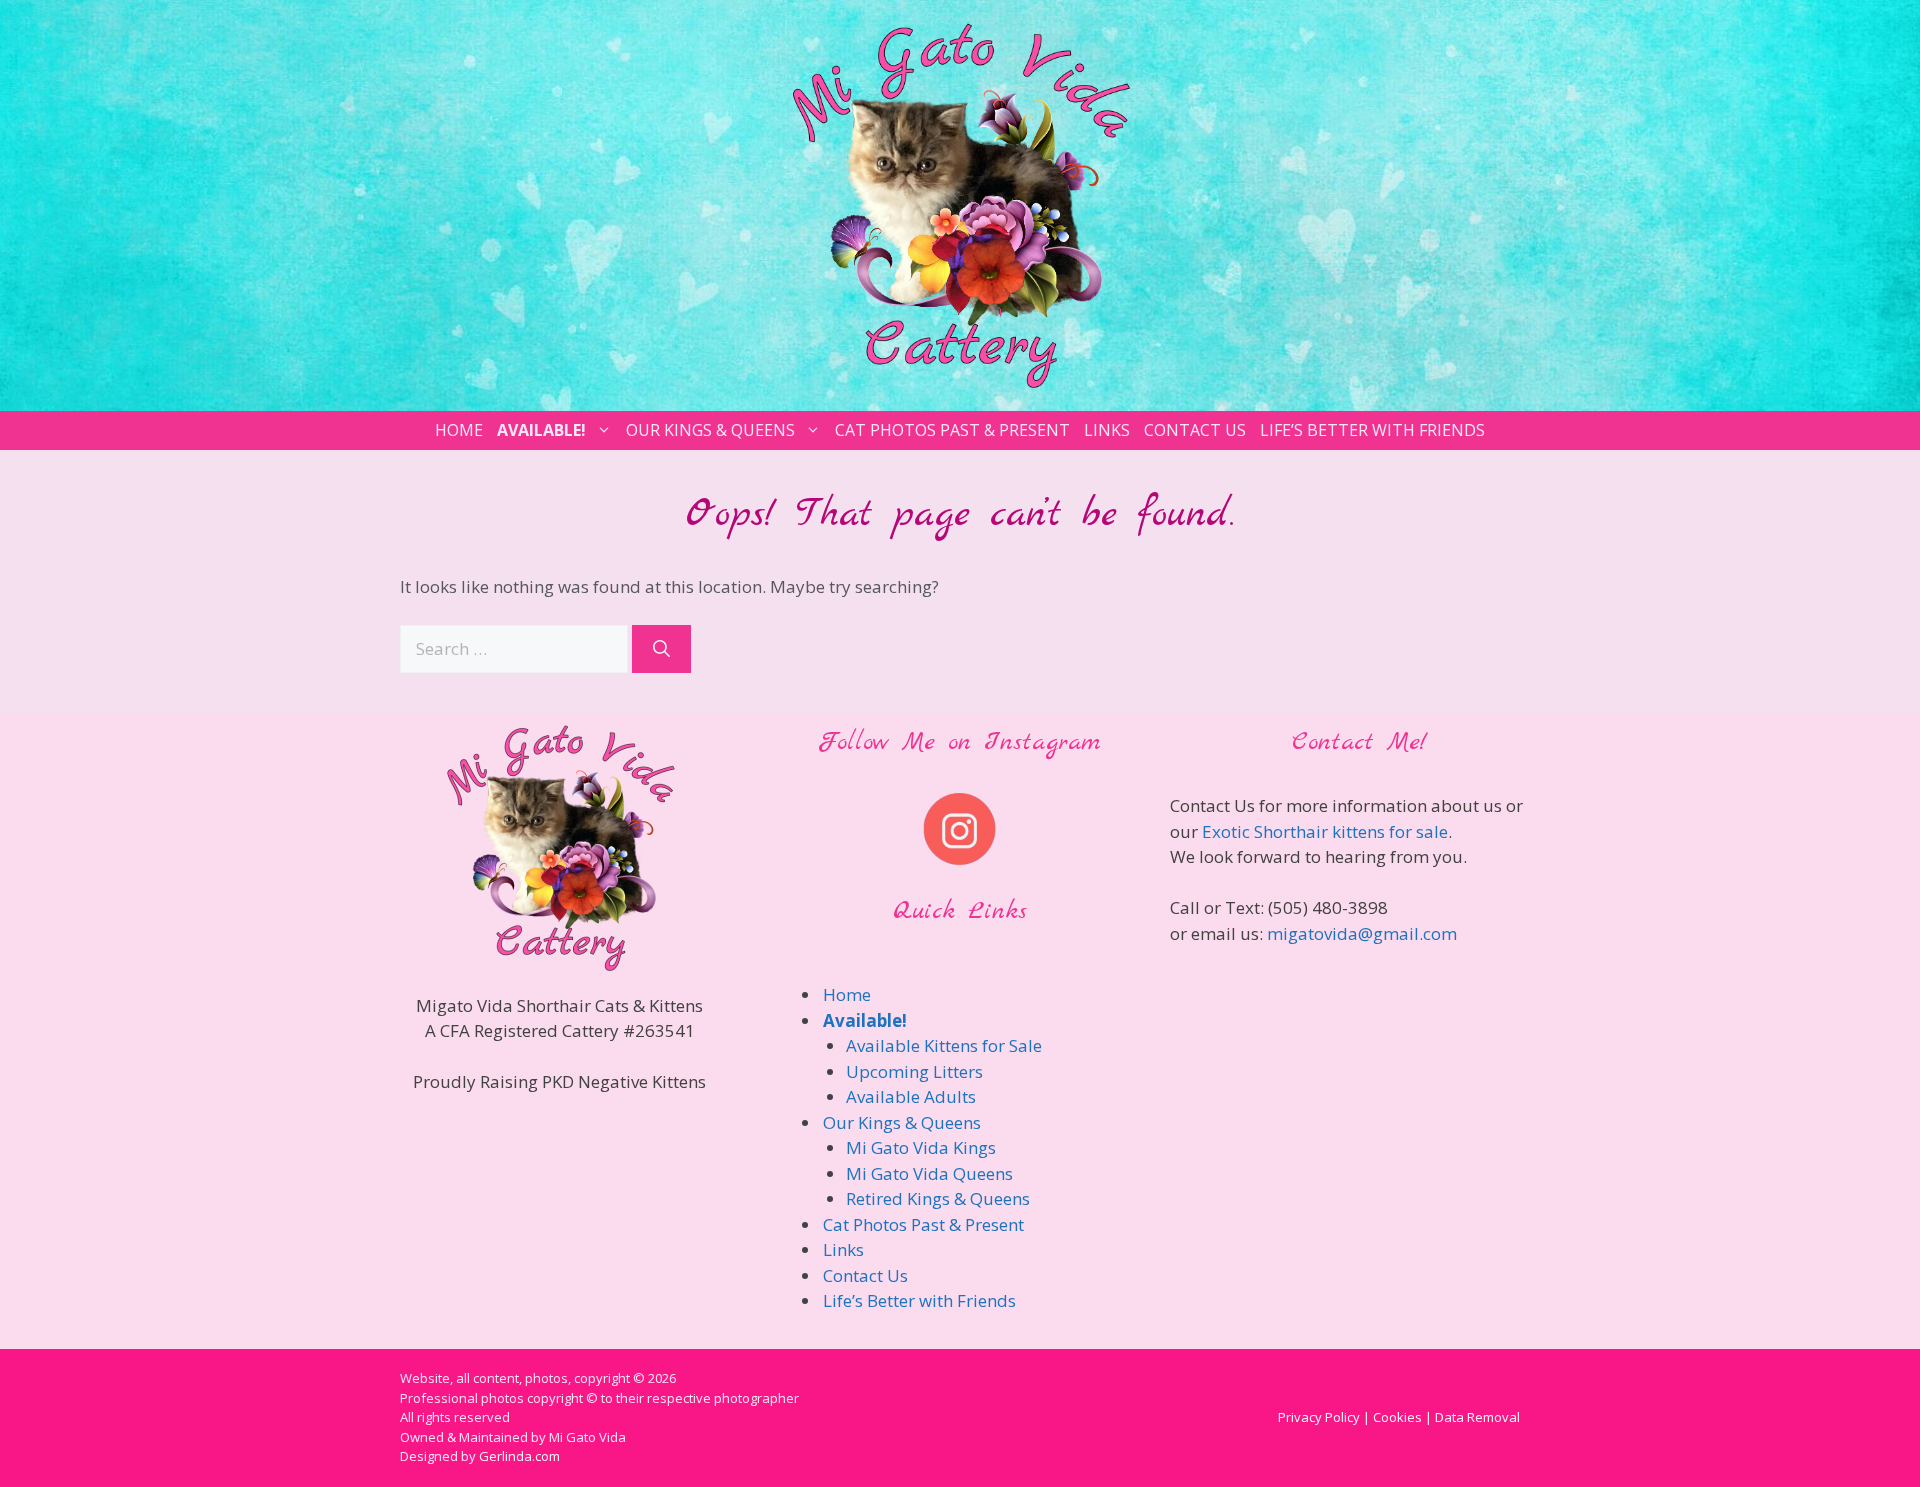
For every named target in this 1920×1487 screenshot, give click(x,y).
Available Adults (911, 1096)
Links (1107, 430)
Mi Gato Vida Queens (929, 1173)
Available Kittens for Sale (944, 1045)
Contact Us (1195, 430)
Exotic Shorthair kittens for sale (1325, 831)
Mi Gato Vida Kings (921, 1147)
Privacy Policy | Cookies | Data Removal (1399, 1417)
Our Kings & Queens (710, 430)
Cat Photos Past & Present (952, 430)
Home (459, 430)
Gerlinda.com (519, 1456)
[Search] (661, 649)
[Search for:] (516, 648)
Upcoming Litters (914, 1071)
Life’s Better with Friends (1372, 430)
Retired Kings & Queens (938, 1198)
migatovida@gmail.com (1362, 933)
